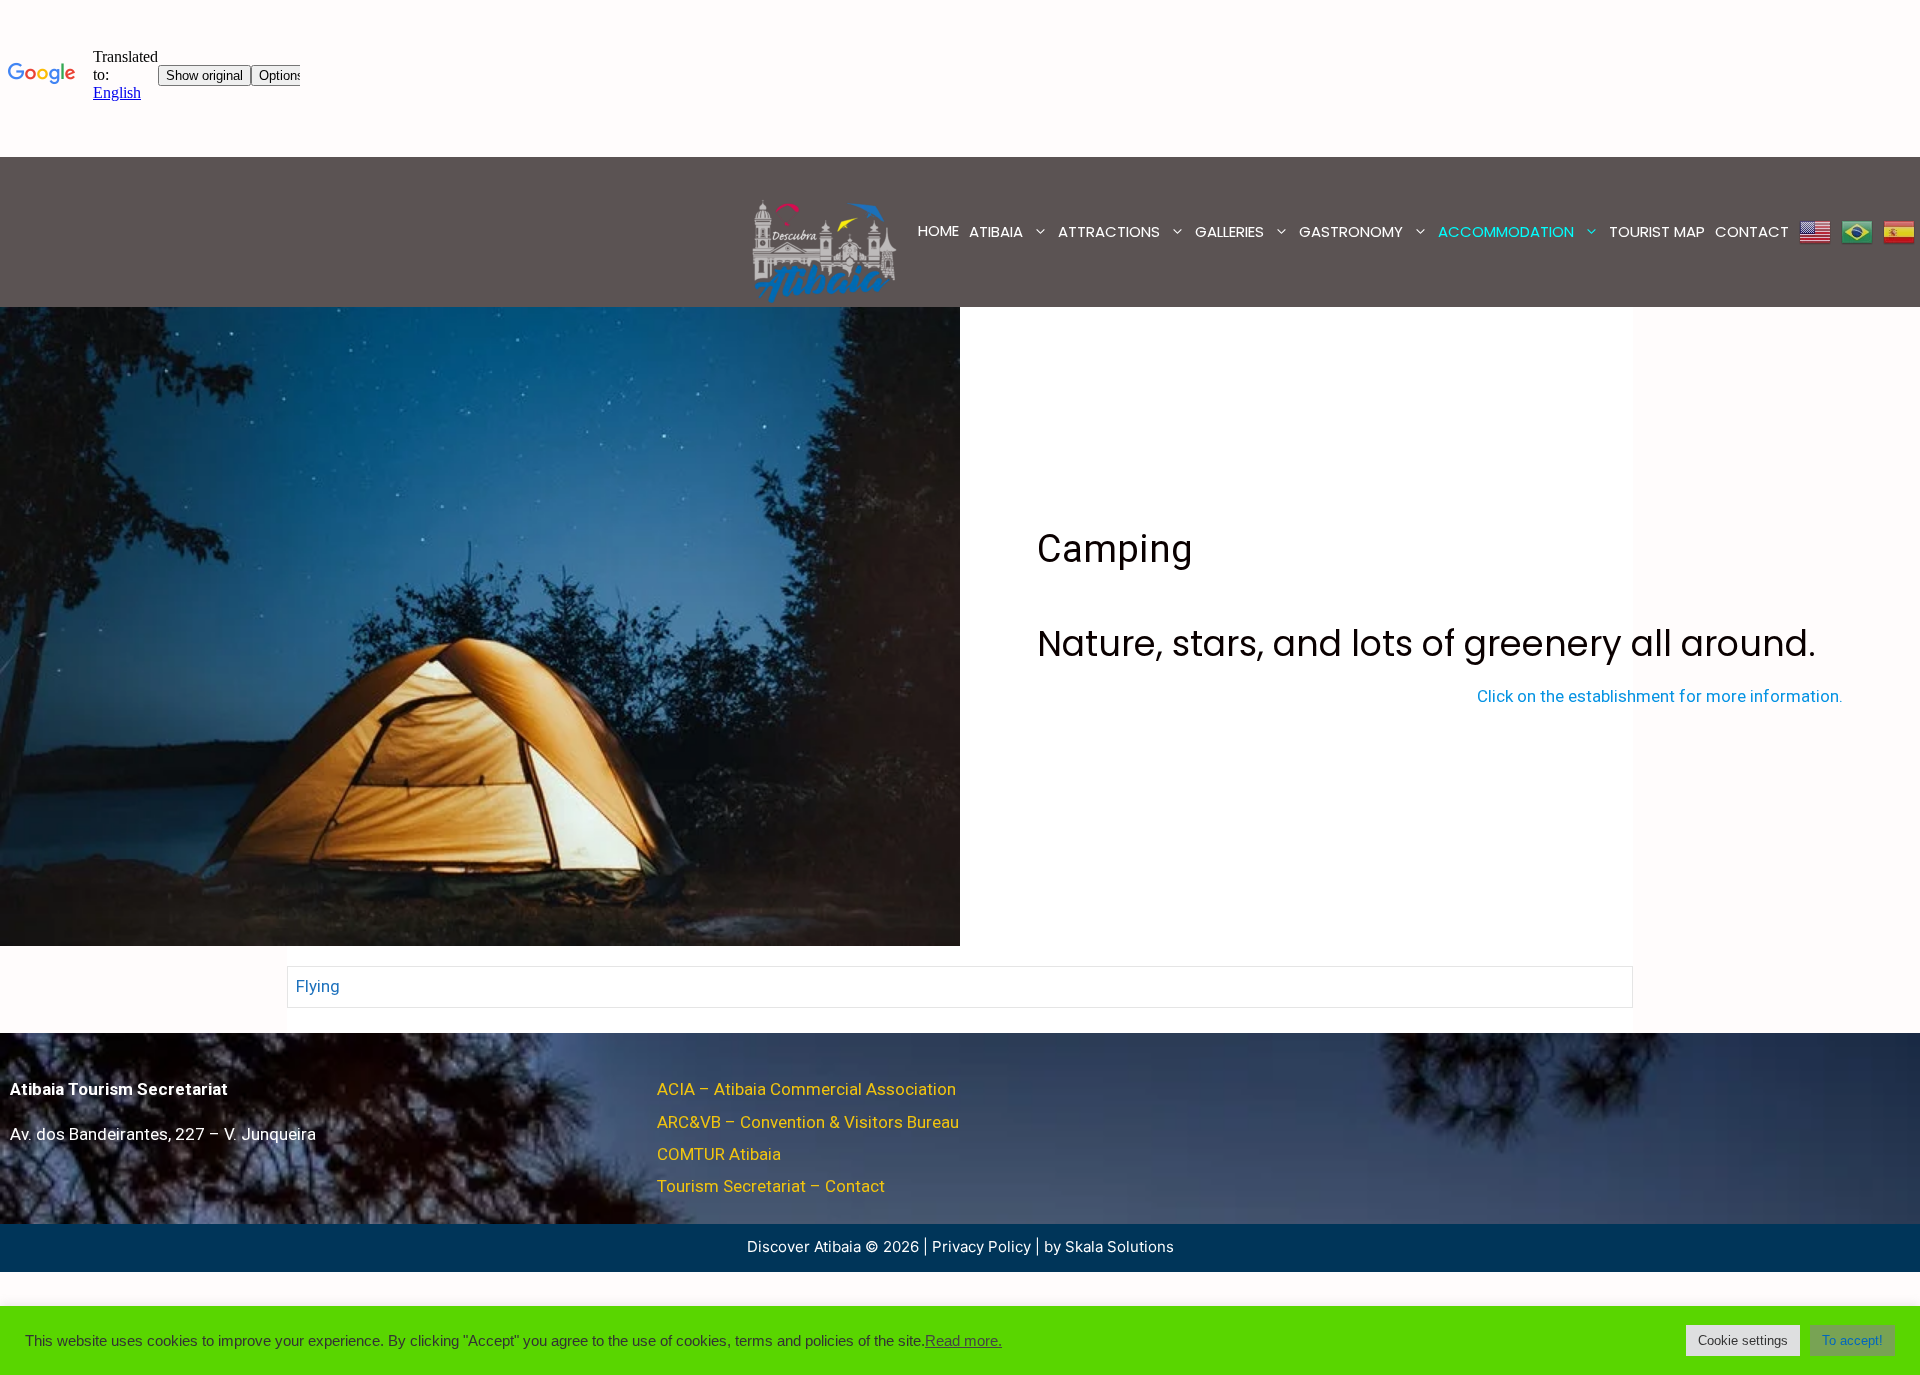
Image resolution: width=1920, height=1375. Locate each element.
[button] (1743, 1340)
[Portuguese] (1857, 232)
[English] (1815, 232)
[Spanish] (1899, 232)
